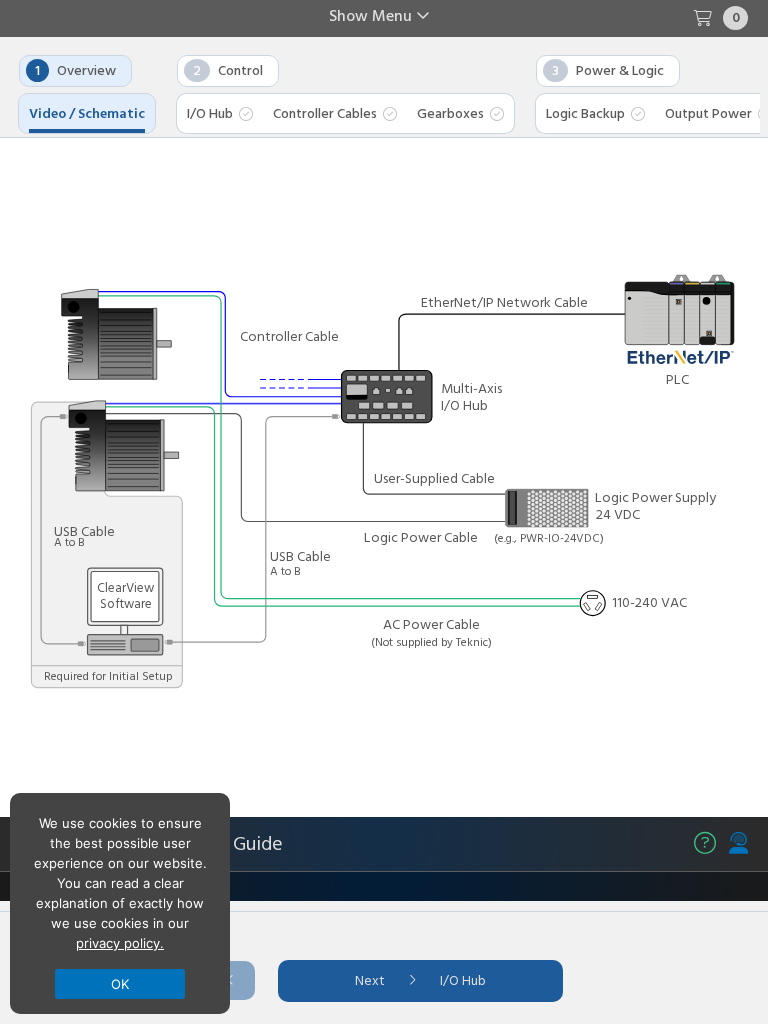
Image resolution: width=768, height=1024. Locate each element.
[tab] (220, 119)
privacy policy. (120, 943)
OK (120, 984)
